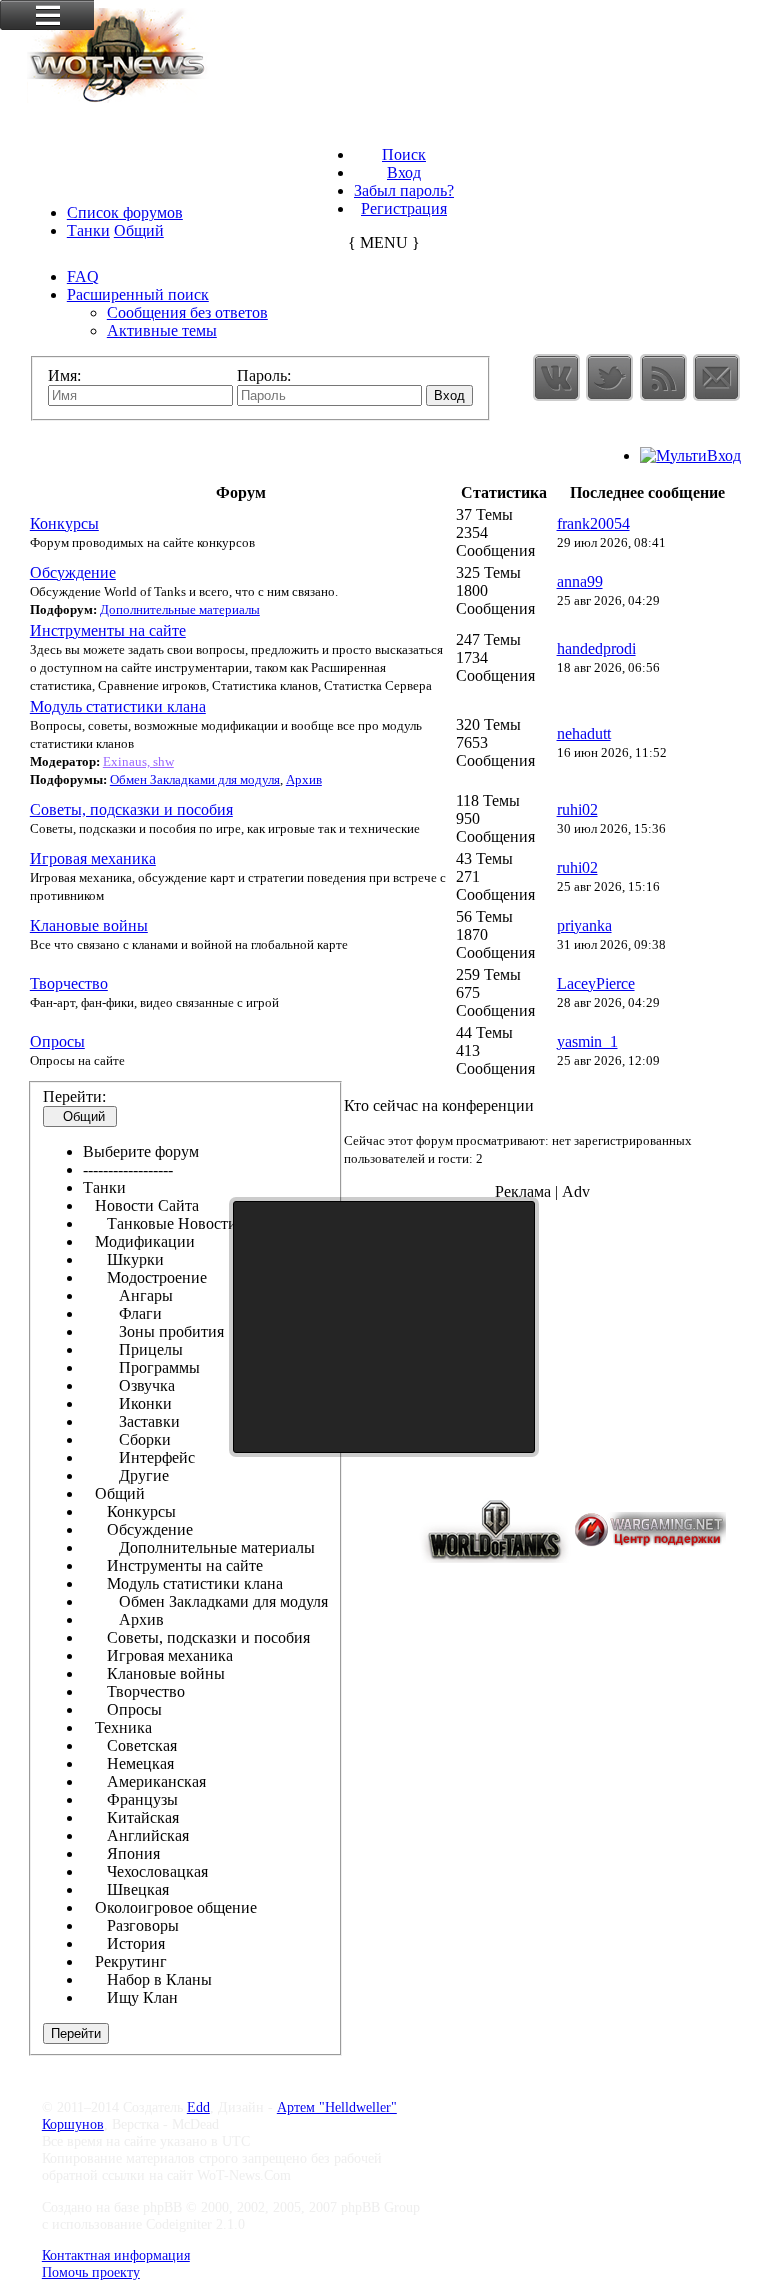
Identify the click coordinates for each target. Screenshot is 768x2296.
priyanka (584, 925)
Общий (139, 230)
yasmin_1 (587, 1041)
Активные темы (162, 330)
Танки (88, 230)
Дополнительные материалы (180, 609)
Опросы (57, 1041)
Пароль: (264, 375)
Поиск (404, 154)
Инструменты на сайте (108, 630)
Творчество (69, 983)
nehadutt (584, 733)
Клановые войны (89, 925)
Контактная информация (116, 2255)
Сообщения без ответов (187, 312)
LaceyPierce (596, 983)
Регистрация (404, 208)
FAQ (83, 276)
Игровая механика (93, 858)
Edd (198, 2107)
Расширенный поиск (138, 294)
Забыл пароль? (404, 190)
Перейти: (74, 1096)
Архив (304, 779)
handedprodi (596, 648)
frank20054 (593, 523)
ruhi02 (577, 809)
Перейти (76, 2033)
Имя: (64, 375)
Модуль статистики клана (118, 706)
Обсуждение (73, 572)
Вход (404, 172)
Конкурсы (64, 523)
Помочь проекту (91, 2272)
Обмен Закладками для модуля (195, 779)
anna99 (580, 581)
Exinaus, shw (138, 761)
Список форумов (125, 212)
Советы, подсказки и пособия (131, 809)
